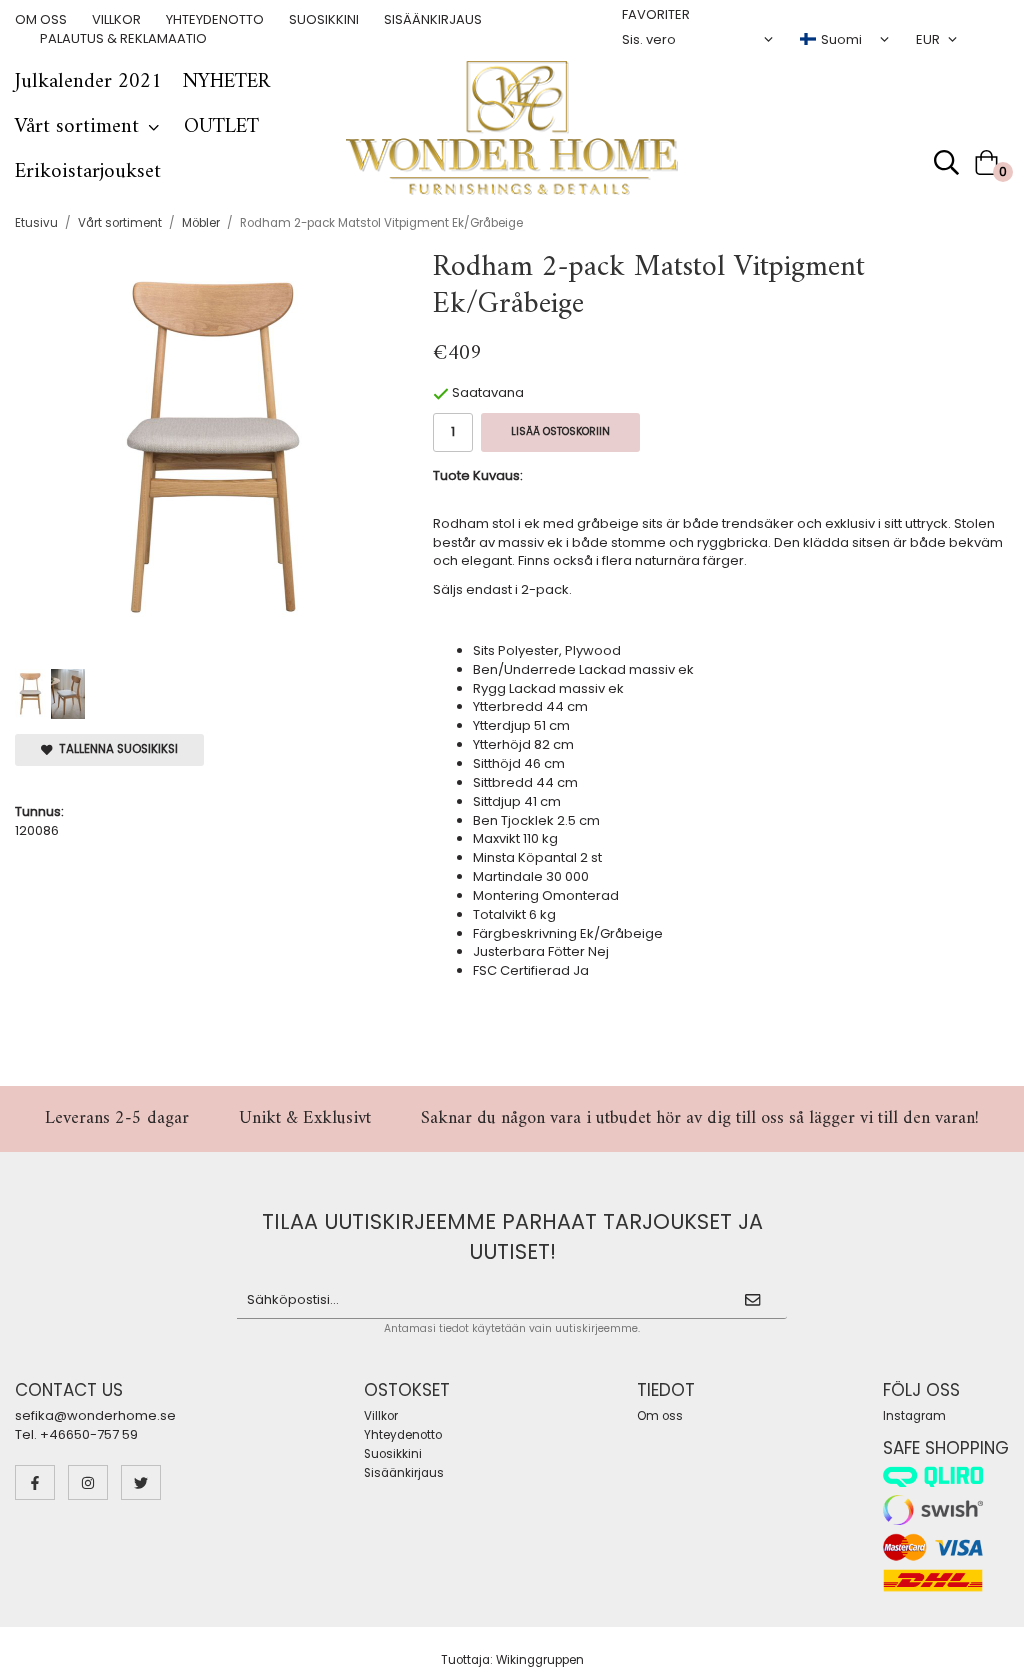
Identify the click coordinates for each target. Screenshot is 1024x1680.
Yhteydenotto (215, 20)
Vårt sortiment (77, 127)
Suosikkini (324, 20)
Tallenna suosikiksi (115, 749)
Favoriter (656, 15)
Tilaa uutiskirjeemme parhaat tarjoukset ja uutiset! (512, 1236)
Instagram (914, 1416)
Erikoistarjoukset (88, 172)
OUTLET (221, 127)
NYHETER (226, 82)
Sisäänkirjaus (433, 20)
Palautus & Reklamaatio (123, 39)
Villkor (116, 20)
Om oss (41, 20)
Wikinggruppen (540, 1660)
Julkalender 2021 (88, 82)
